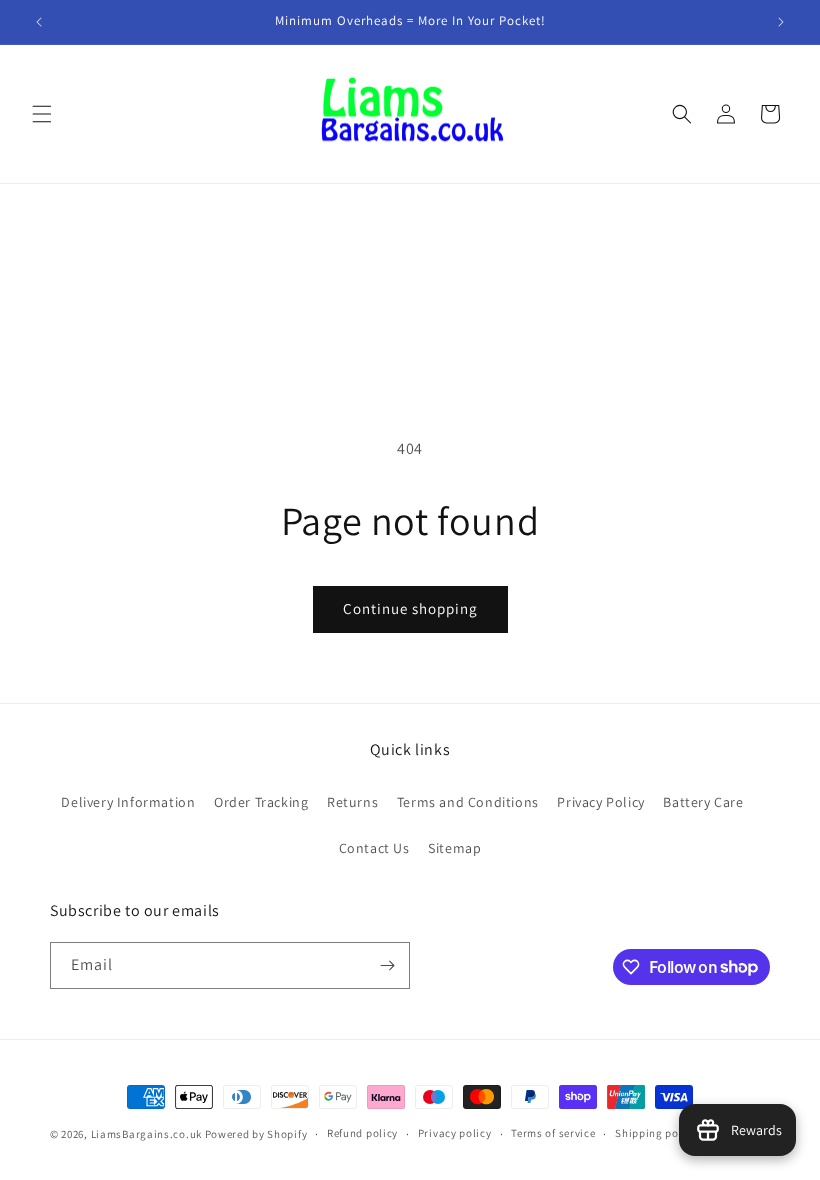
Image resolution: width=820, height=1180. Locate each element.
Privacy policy (455, 1133)
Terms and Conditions (468, 802)
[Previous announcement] (39, 22)
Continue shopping (410, 608)
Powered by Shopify (256, 1134)
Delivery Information (128, 802)
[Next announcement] (781, 22)
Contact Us (374, 848)
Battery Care (703, 802)
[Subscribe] (387, 965)
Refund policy (362, 1133)
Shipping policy (656, 1133)
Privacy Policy (600, 802)
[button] (42, 114)
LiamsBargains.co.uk (146, 1134)
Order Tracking (261, 802)
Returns (352, 802)
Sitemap (454, 848)
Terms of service (553, 1133)
